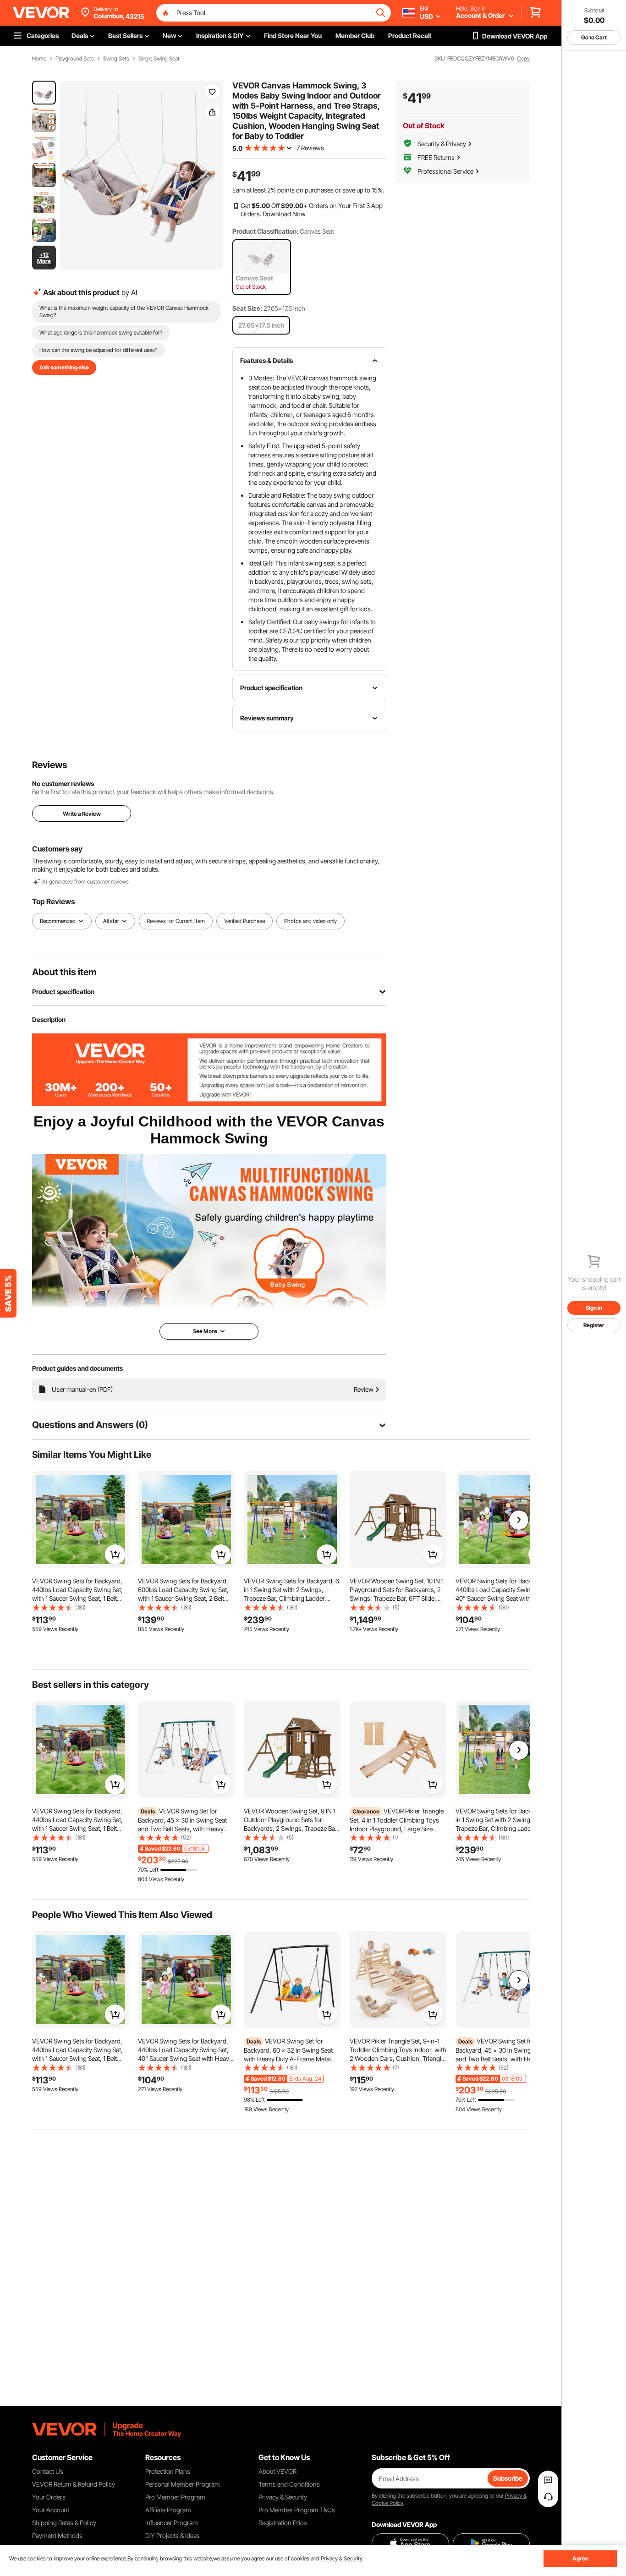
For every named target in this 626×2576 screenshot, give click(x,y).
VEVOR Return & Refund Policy (74, 2484)
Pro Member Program (175, 2497)
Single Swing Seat (159, 59)
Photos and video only (310, 921)
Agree (580, 2558)
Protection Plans (168, 2471)
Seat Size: (247, 308)
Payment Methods (57, 2535)
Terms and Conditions (289, 2484)
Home (39, 59)
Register (594, 1325)
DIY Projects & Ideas (173, 2535)
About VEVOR (277, 2471)
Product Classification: (265, 231)
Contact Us (48, 2471)
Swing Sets (116, 59)
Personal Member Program (183, 2484)
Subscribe (508, 2478)
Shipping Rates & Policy (64, 2523)
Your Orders (49, 2497)
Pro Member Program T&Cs (297, 2510)
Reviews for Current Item (176, 921)
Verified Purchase (244, 921)
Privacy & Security (283, 2497)
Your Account (51, 2510)
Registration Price (283, 2523)
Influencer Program (172, 2523)
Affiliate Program (168, 2510)
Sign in (594, 1308)
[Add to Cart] (115, 1554)
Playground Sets (75, 59)
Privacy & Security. (342, 2558)
